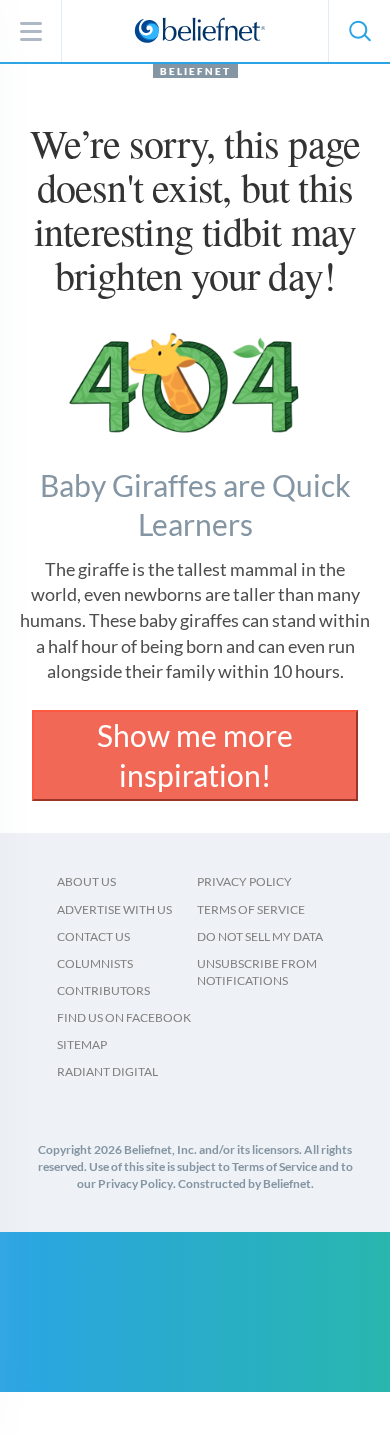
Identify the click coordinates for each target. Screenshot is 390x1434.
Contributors (103, 990)
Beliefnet (195, 71)
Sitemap (82, 1044)
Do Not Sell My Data (260, 936)
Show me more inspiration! (195, 755)
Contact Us (93, 936)
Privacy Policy (244, 881)
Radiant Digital (107, 1071)
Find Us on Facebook (124, 1017)
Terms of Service (251, 909)
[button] (359, 31)
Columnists (95, 963)
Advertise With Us (114, 909)
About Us (86, 881)
